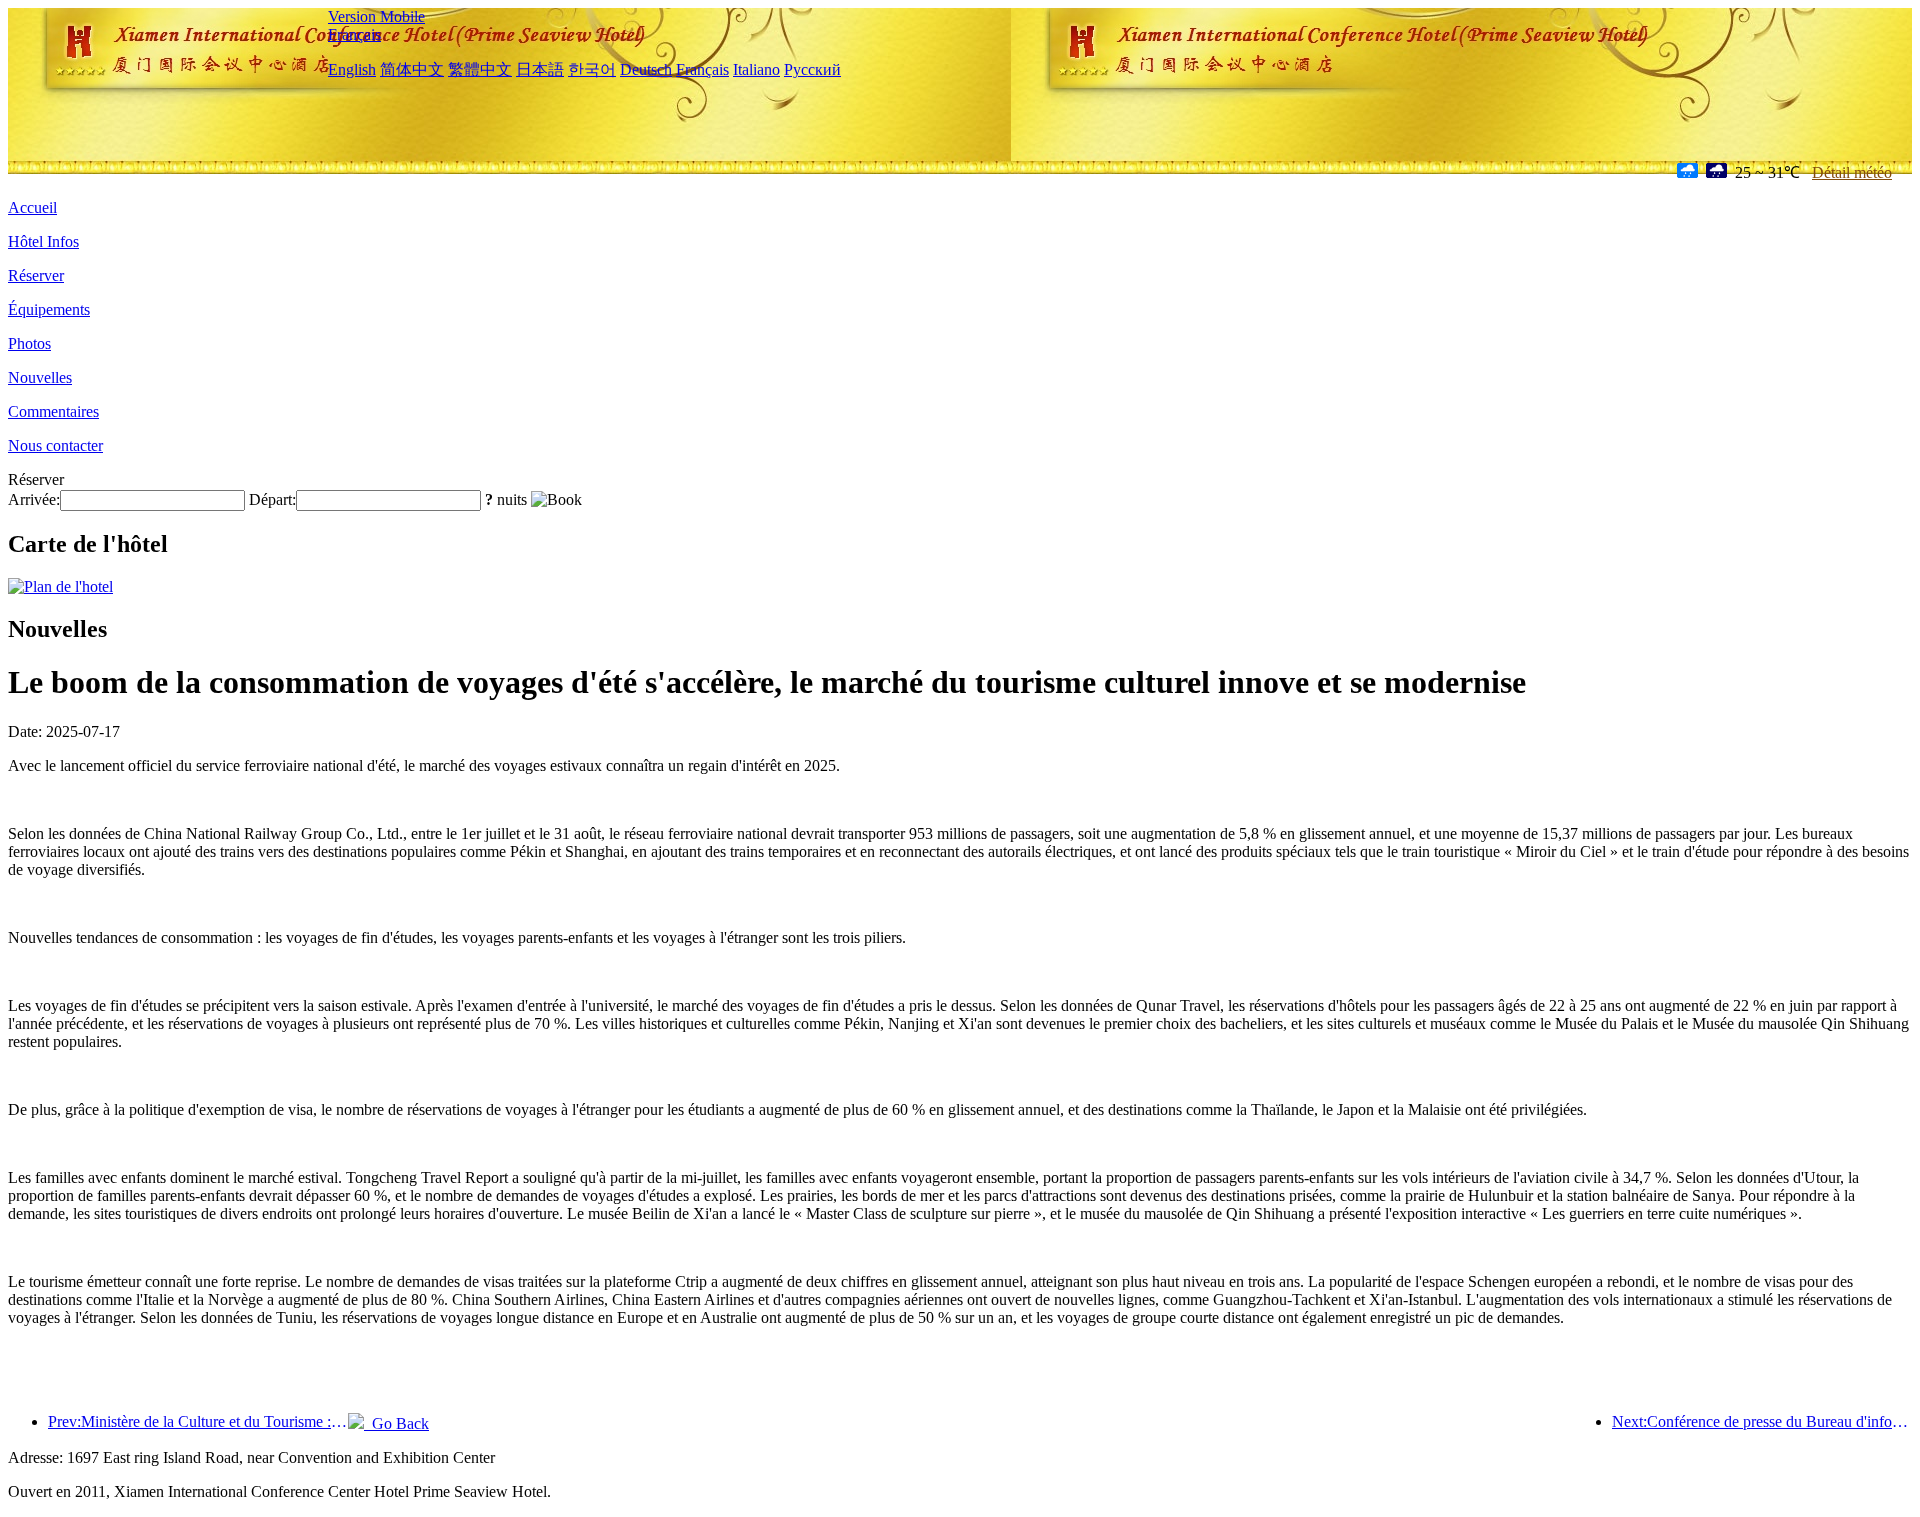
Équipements (49, 309)
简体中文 (412, 69)
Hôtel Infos (43, 241)
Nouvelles (40, 377)
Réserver (36, 275)
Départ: (272, 499)
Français (354, 34)
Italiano (756, 69)
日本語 (540, 69)
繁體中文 (480, 69)
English (352, 69)
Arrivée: (34, 499)
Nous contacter (55, 445)
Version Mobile (376, 16)
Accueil (32, 207)
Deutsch (646, 69)
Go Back (396, 1423)
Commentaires (53, 411)
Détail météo (1852, 172)
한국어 (592, 69)
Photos (29, 343)
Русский (812, 69)
